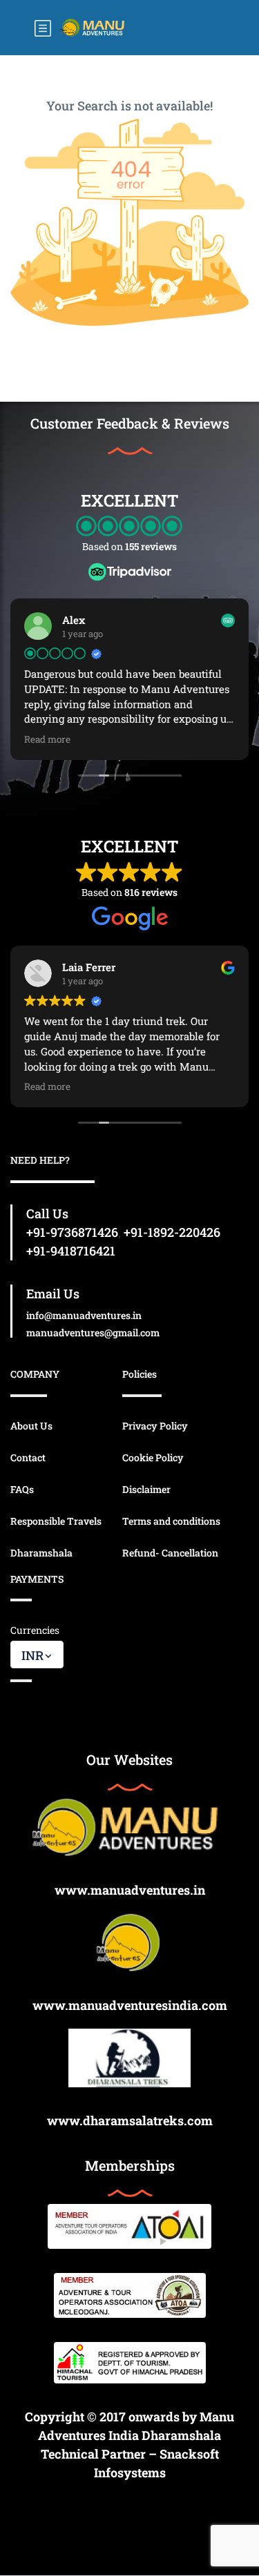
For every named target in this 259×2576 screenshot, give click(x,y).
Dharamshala (41, 1553)
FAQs (22, 1489)
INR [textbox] (32, 1655)
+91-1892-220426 (172, 1232)
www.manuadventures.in (130, 1890)
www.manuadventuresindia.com (130, 2005)
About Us (31, 1426)
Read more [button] (47, 739)
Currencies (35, 1630)
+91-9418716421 (71, 1251)
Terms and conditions (171, 1521)
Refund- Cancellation (170, 1553)
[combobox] (37, 1655)
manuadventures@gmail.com (93, 1333)
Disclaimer (146, 1489)
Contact (28, 1457)
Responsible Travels (56, 1521)
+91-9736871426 (72, 1232)
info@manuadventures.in (84, 1315)
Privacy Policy (155, 1426)
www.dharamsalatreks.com (130, 2120)
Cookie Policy (153, 1457)
